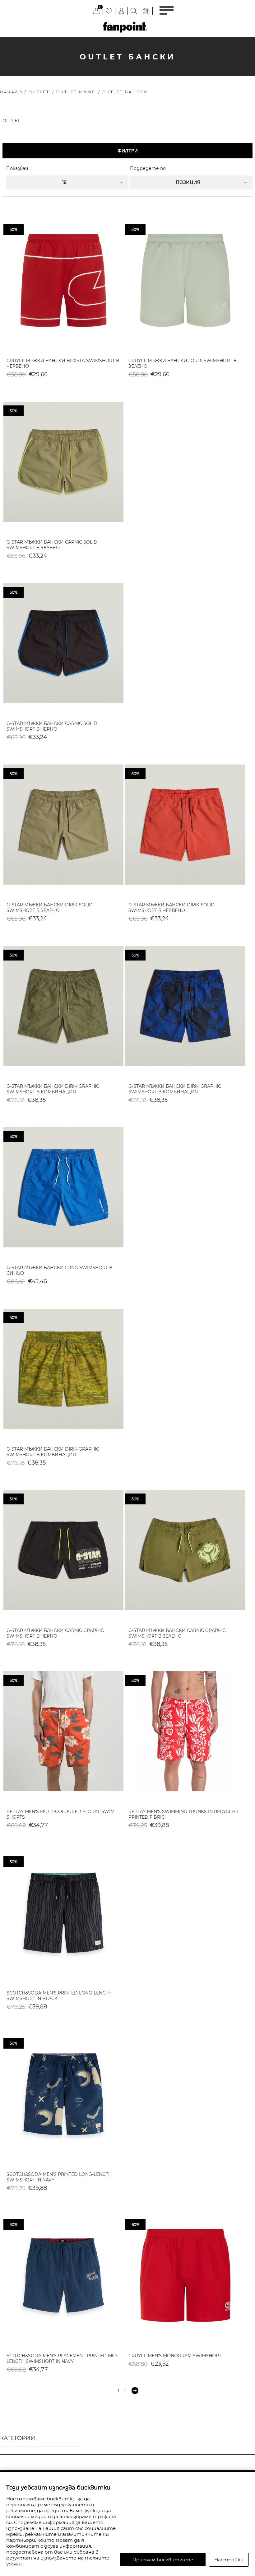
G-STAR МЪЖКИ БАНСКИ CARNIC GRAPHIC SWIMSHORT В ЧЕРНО (55, 1633)
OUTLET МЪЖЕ (76, 92)
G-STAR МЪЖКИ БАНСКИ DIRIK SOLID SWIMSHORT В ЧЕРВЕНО (172, 908)
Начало (11, 92)
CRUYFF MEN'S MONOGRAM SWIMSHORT (175, 2356)
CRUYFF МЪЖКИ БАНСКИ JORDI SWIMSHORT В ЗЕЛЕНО (183, 363)
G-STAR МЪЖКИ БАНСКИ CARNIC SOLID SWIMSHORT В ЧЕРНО (52, 726)
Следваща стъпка (135, 2391)
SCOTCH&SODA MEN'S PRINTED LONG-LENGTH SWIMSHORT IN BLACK (59, 1996)
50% (14, 229)
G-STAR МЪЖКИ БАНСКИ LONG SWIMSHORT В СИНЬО (59, 1270)
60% (135, 2225)
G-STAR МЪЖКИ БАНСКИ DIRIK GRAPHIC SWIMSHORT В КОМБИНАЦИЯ (53, 1089)
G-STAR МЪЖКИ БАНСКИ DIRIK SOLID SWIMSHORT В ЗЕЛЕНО (50, 908)
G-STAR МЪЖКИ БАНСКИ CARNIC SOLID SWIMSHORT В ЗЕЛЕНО (52, 545)
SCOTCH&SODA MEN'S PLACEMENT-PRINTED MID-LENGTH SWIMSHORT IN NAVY (63, 2359)
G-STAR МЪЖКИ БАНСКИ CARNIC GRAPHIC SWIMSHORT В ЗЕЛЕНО (177, 1633)
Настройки (229, 2560)
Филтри (128, 151)
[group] (63, 280)
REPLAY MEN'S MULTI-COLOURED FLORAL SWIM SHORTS (60, 1814)
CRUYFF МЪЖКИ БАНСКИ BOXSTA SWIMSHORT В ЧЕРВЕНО (63, 363)
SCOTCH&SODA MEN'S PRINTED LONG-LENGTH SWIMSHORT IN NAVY (59, 2177)
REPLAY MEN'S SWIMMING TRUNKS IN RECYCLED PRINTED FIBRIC (183, 1814)
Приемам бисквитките (163, 2560)
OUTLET (39, 92)
